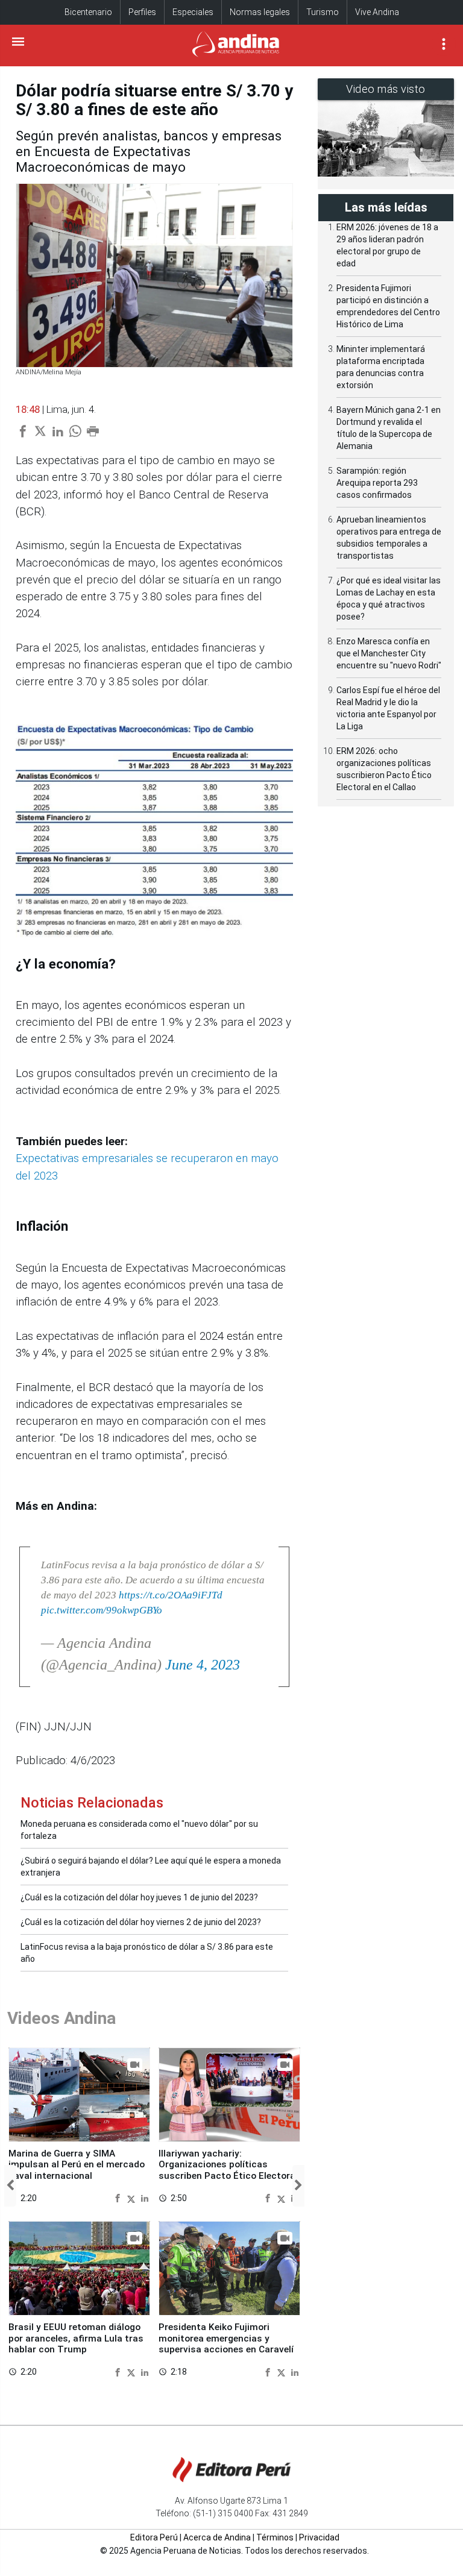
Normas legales (260, 12)
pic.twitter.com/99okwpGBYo (102, 1610)
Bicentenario (88, 12)
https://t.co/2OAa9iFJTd (171, 1595)
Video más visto (386, 89)
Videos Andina (61, 2018)
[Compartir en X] (133, 2198)
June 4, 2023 (203, 1665)
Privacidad (319, 2537)
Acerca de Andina (217, 2537)
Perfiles (142, 12)
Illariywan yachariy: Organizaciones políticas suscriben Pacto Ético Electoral (228, 2165)
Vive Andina (377, 12)
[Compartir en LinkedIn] (145, 2198)
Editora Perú (154, 2537)
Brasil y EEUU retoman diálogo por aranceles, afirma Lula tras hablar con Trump (76, 2338)
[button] (10, 2186)
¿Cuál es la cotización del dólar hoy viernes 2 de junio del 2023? (141, 1922)
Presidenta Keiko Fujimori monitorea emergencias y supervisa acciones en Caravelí (226, 2338)
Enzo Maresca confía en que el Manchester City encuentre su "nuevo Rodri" (389, 653)
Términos (275, 2537)
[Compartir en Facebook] (119, 2198)
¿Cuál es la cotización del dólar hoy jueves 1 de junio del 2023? (139, 1897)
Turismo (323, 12)
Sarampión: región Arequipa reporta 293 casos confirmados (377, 483)
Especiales (193, 12)
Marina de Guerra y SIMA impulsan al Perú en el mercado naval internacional (77, 2165)
